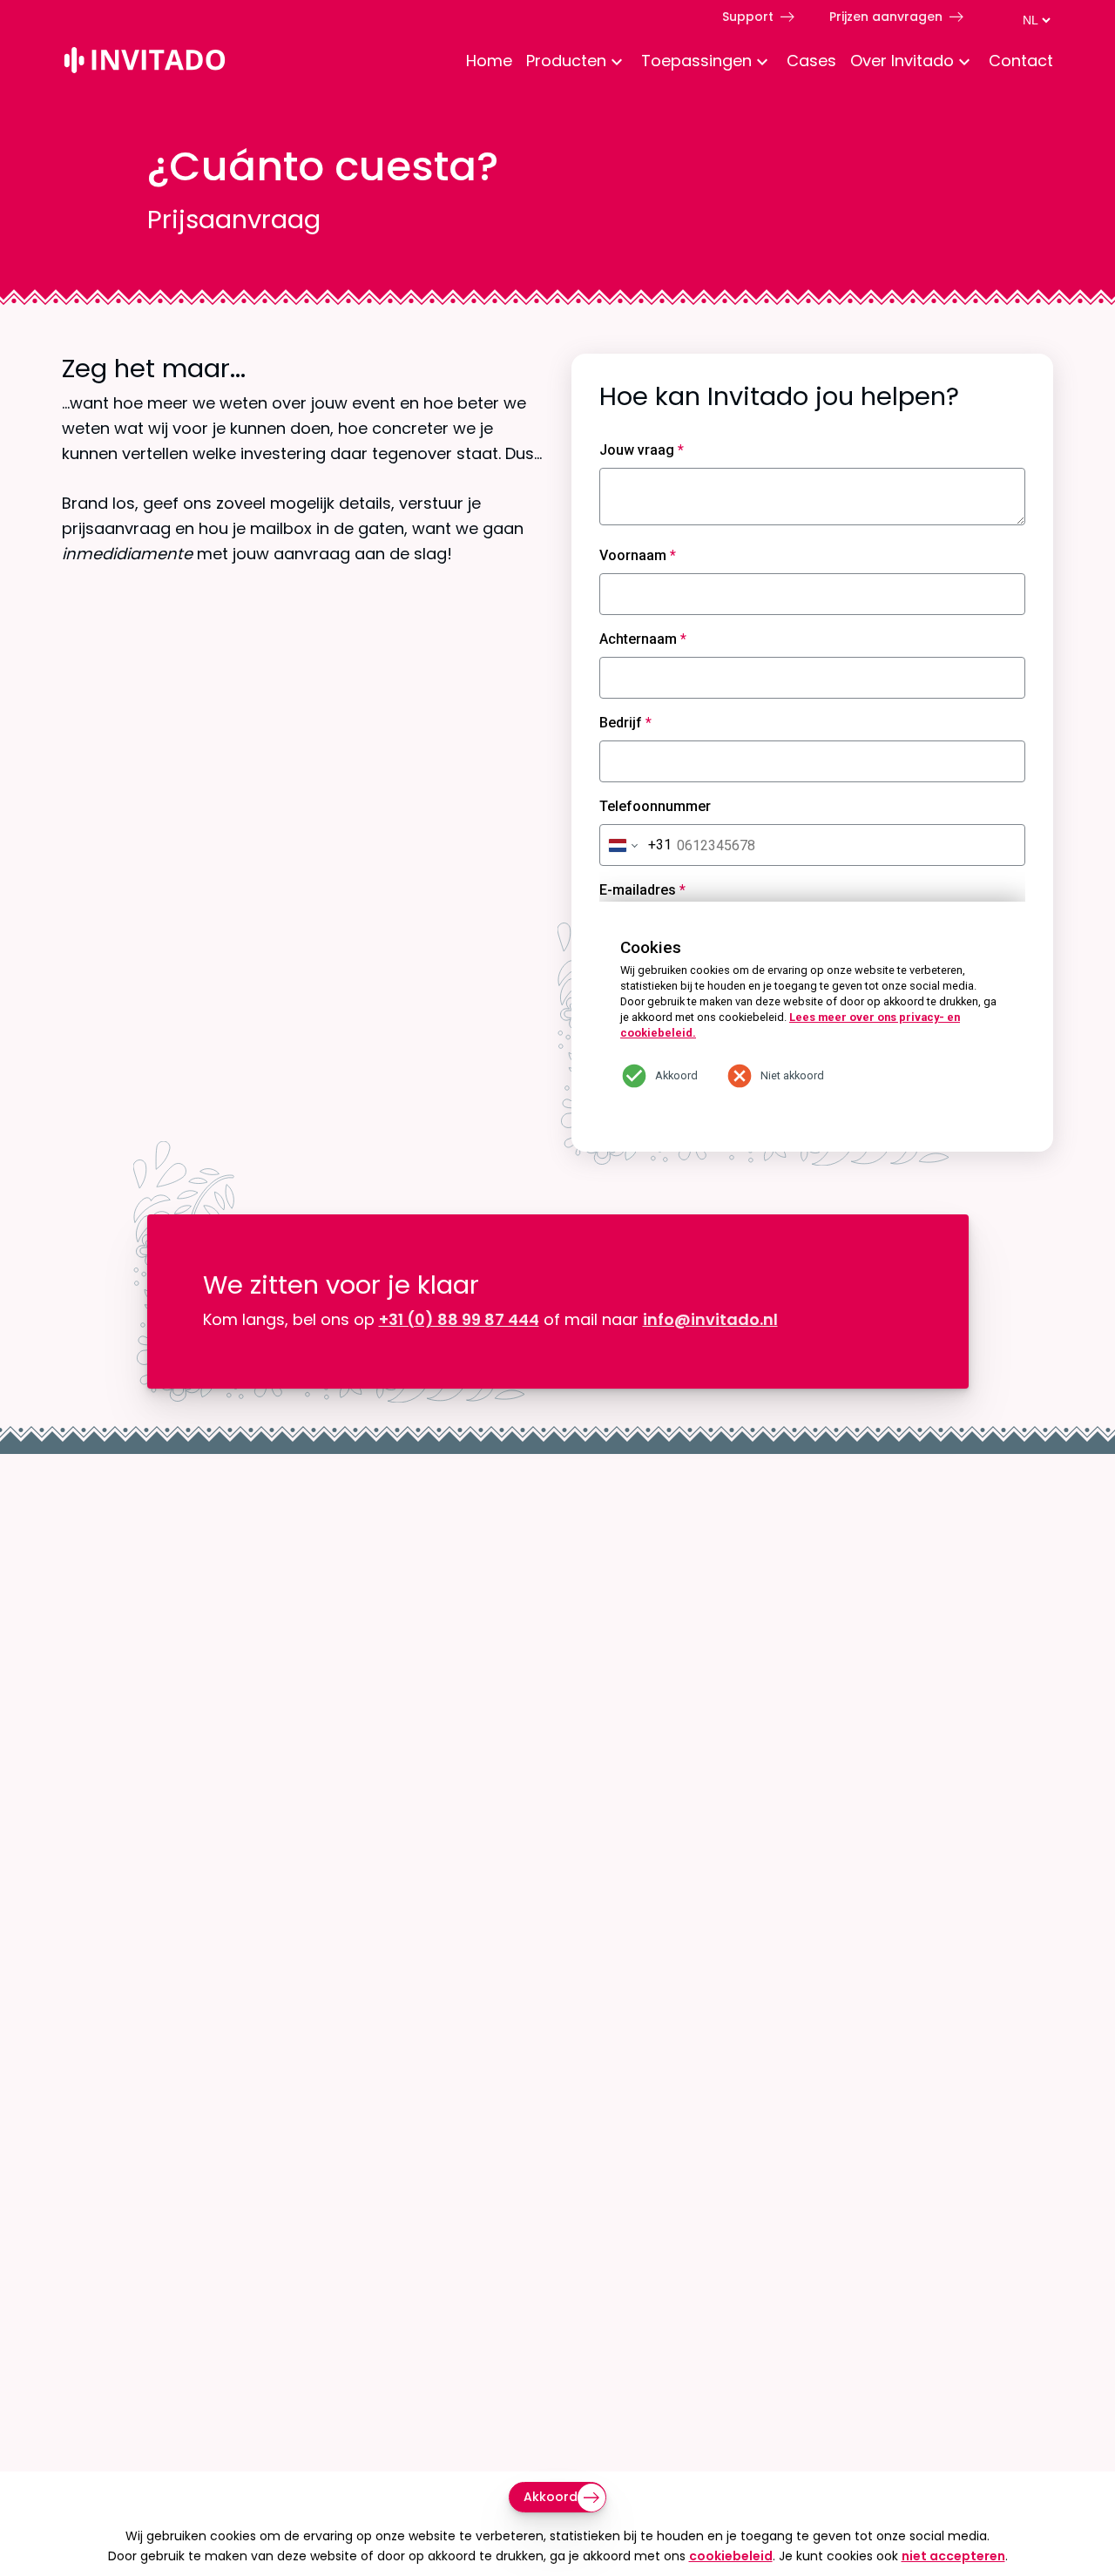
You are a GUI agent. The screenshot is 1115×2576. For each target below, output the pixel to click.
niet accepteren (953, 2556)
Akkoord (551, 2497)
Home (489, 61)
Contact (1021, 61)
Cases (811, 61)
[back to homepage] (145, 63)
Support (748, 16)
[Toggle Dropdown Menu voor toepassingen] (762, 63)
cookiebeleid (731, 2556)
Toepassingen (696, 61)
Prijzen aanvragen (886, 16)
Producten (566, 61)
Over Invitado (902, 61)
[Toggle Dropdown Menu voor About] (964, 63)
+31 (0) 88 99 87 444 (459, 1319)
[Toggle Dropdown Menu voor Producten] (617, 63)
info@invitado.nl (710, 1319)
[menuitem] (482, 63)
